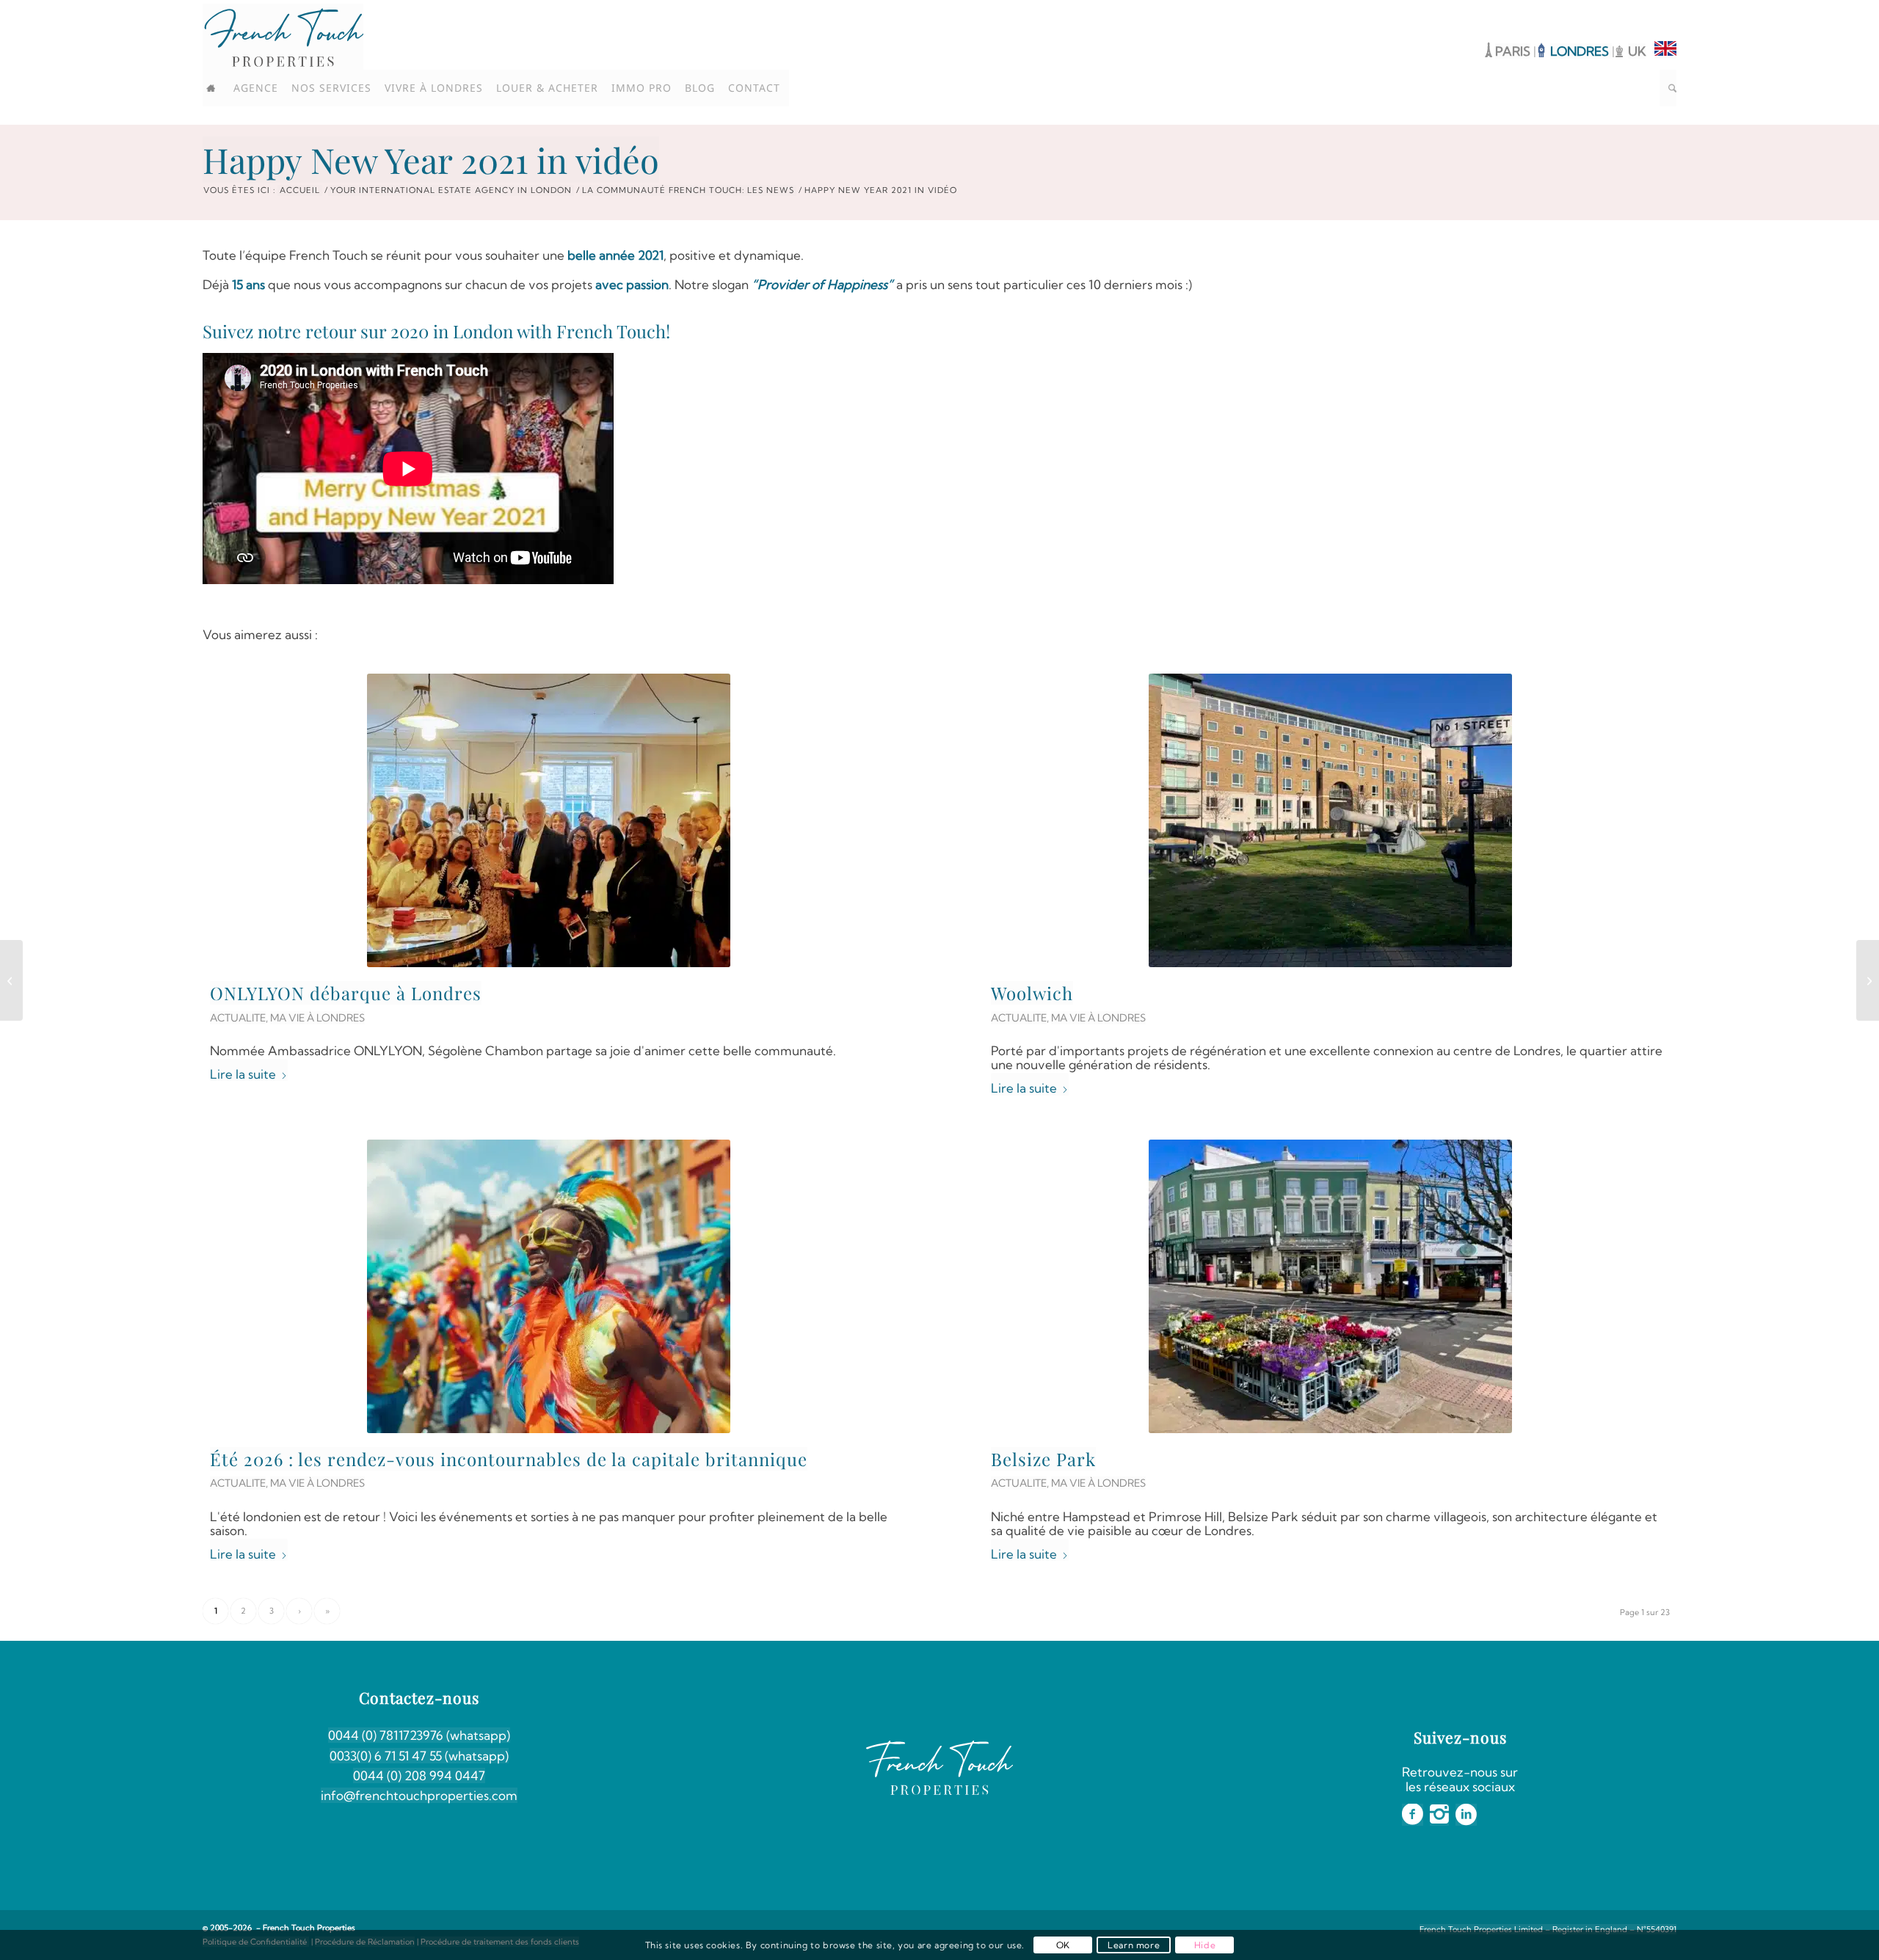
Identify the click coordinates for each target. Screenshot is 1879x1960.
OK (1063, 1945)
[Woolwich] (1330, 820)
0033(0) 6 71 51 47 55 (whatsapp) (419, 1756)
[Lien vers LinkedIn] (1665, 11)
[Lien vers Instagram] (1643, 11)
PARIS (1513, 51)
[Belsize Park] (1330, 1286)
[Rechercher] (1668, 88)
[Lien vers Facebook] (1621, 11)
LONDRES (1581, 51)
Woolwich (1032, 993)
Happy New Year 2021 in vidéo (431, 160)
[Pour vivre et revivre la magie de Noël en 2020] (11, 980)
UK (1637, 51)
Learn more (1134, 1945)
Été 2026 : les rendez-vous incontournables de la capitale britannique (509, 1459)
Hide (1205, 1945)
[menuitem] (216, 88)
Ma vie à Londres (317, 1018)
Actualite (238, 1018)
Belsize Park (1043, 1459)
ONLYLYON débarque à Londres (346, 993)
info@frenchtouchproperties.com (419, 1795)
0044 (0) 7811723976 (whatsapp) (419, 1735)
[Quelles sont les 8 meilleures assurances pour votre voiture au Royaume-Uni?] (1868, 980)
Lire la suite (243, 1074)
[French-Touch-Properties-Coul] (283, 37)
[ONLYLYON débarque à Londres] (549, 820)
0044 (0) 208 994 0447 (419, 1775)
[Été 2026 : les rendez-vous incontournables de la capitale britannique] (549, 1286)
